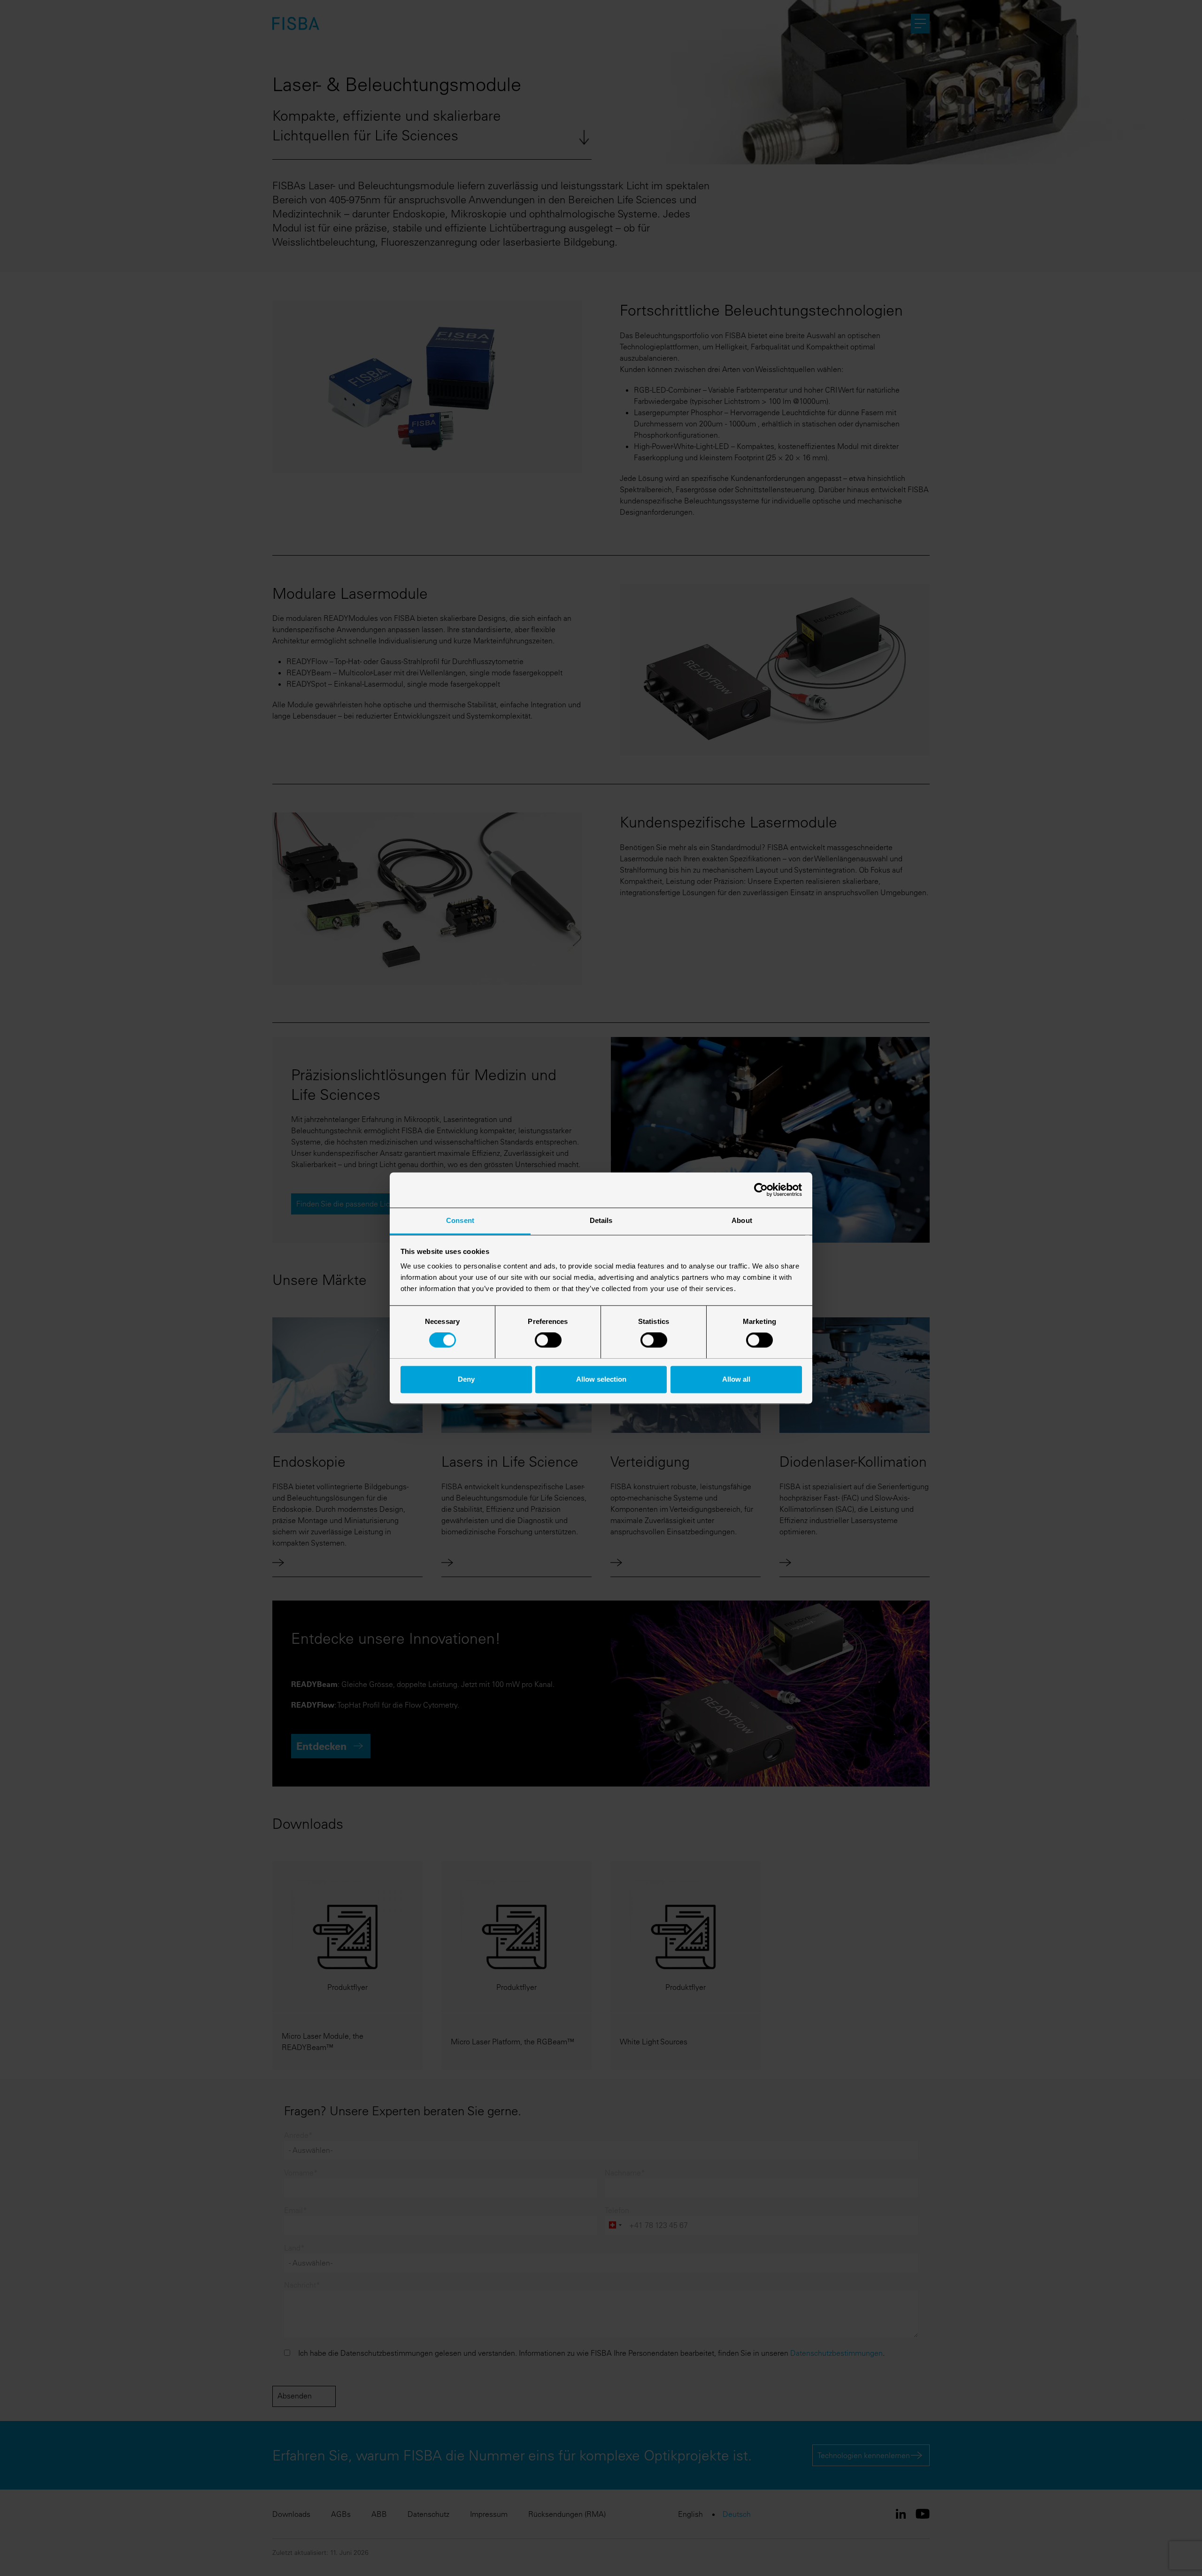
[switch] (548, 1340)
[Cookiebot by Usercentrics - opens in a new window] (761, 1190)
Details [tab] (601, 1220)
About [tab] (742, 1220)
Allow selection (601, 1379)
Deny (466, 1379)
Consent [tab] (460, 1220)
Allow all (736, 1379)
